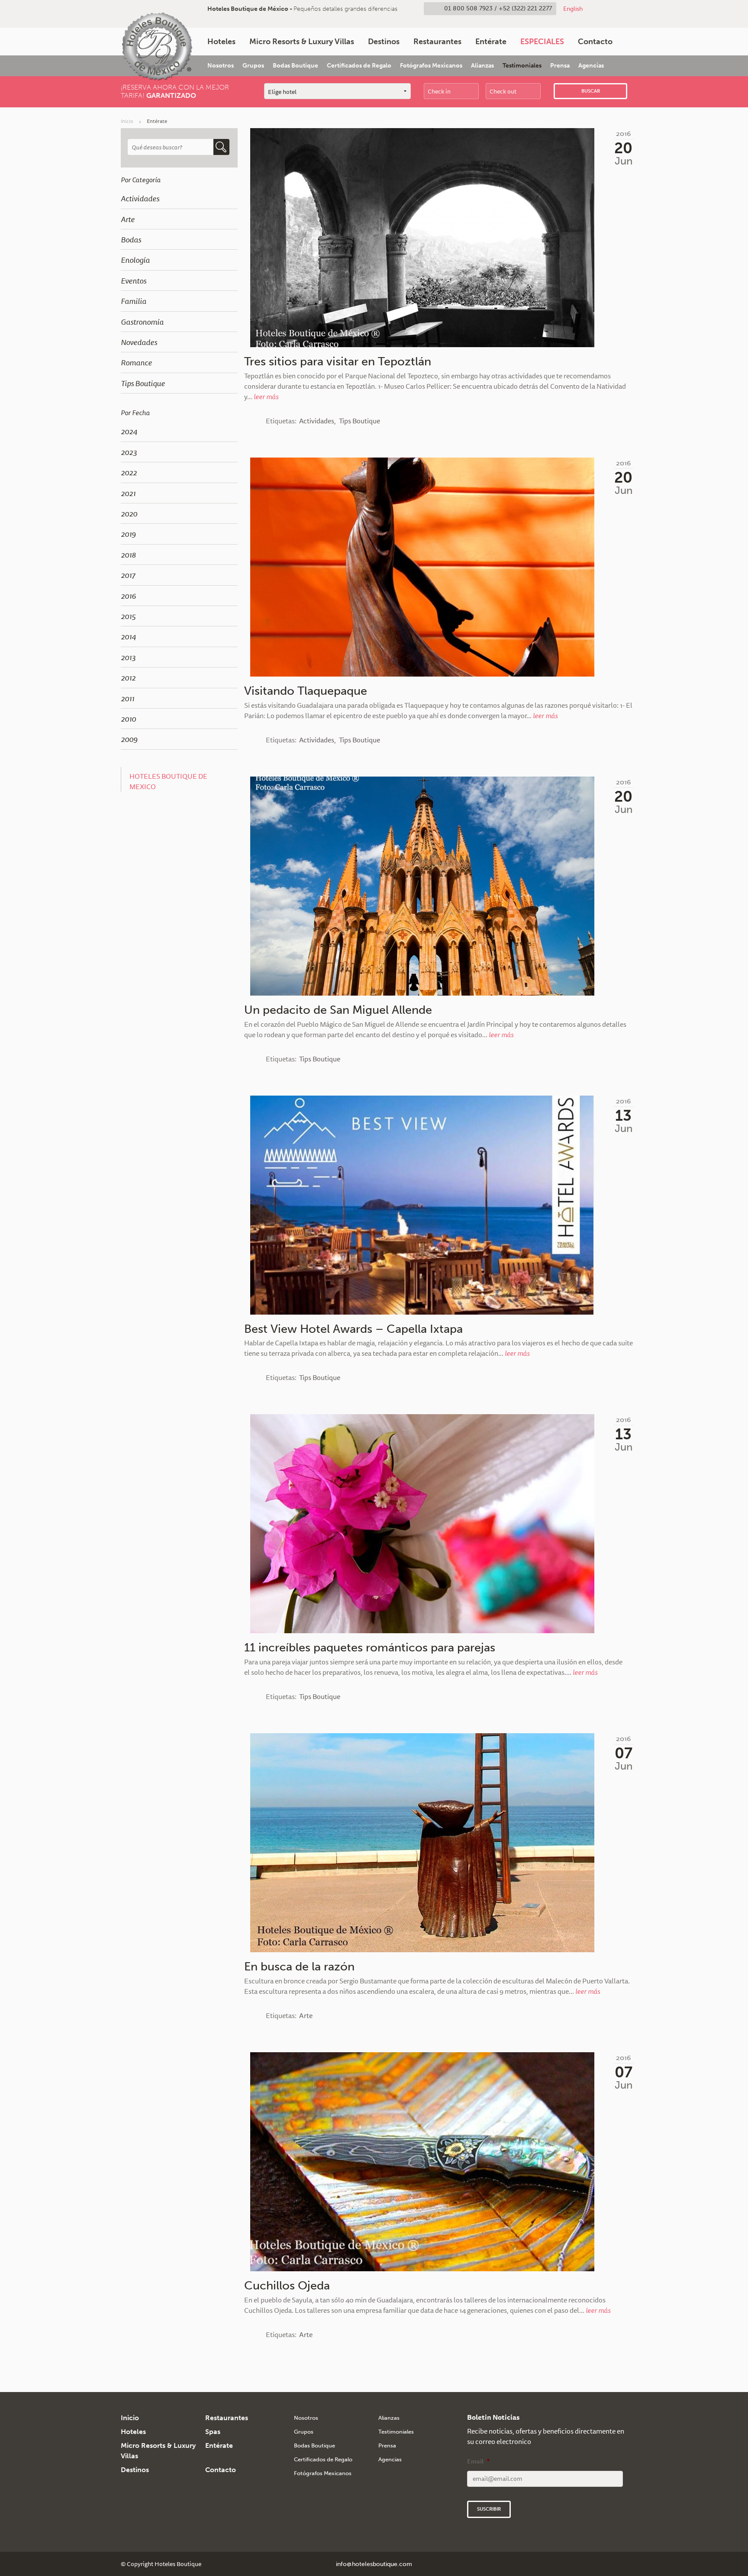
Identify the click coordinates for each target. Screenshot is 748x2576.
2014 (128, 636)
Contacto (595, 42)
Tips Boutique (143, 383)
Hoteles (221, 42)
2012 (128, 677)
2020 (129, 513)
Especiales (542, 42)
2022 (129, 472)
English (573, 9)
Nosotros (221, 66)
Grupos (253, 66)
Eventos (134, 280)
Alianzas (482, 66)
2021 (128, 493)
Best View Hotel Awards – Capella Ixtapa (353, 1329)
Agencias (591, 66)
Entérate (491, 42)
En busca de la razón (299, 1967)
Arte (128, 219)
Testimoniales (522, 66)
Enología (135, 260)
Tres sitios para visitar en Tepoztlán (338, 361)
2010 (128, 719)
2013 (128, 657)
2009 (129, 739)
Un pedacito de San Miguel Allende (338, 1010)
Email (478, 2461)
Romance (136, 362)
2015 (128, 616)
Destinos (384, 42)
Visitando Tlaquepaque (306, 691)
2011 (127, 698)
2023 (129, 452)
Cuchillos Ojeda (287, 2286)
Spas (213, 2432)
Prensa (560, 66)
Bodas (131, 239)
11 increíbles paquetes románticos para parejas (370, 1647)
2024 (129, 431)
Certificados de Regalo (359, 66)
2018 (128, 555)
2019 (128, 534)
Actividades (140, 198)
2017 (128, 575)
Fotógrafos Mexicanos (431, 66)
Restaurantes (437, 42)
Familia (134, 301)
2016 (128, 596)
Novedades (139, 342)
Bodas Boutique (295, 66)
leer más (266, 397)
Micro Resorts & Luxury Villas (302, 42)
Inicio (127, 121)
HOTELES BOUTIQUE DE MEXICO (168, 781)
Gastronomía (142, 322)
